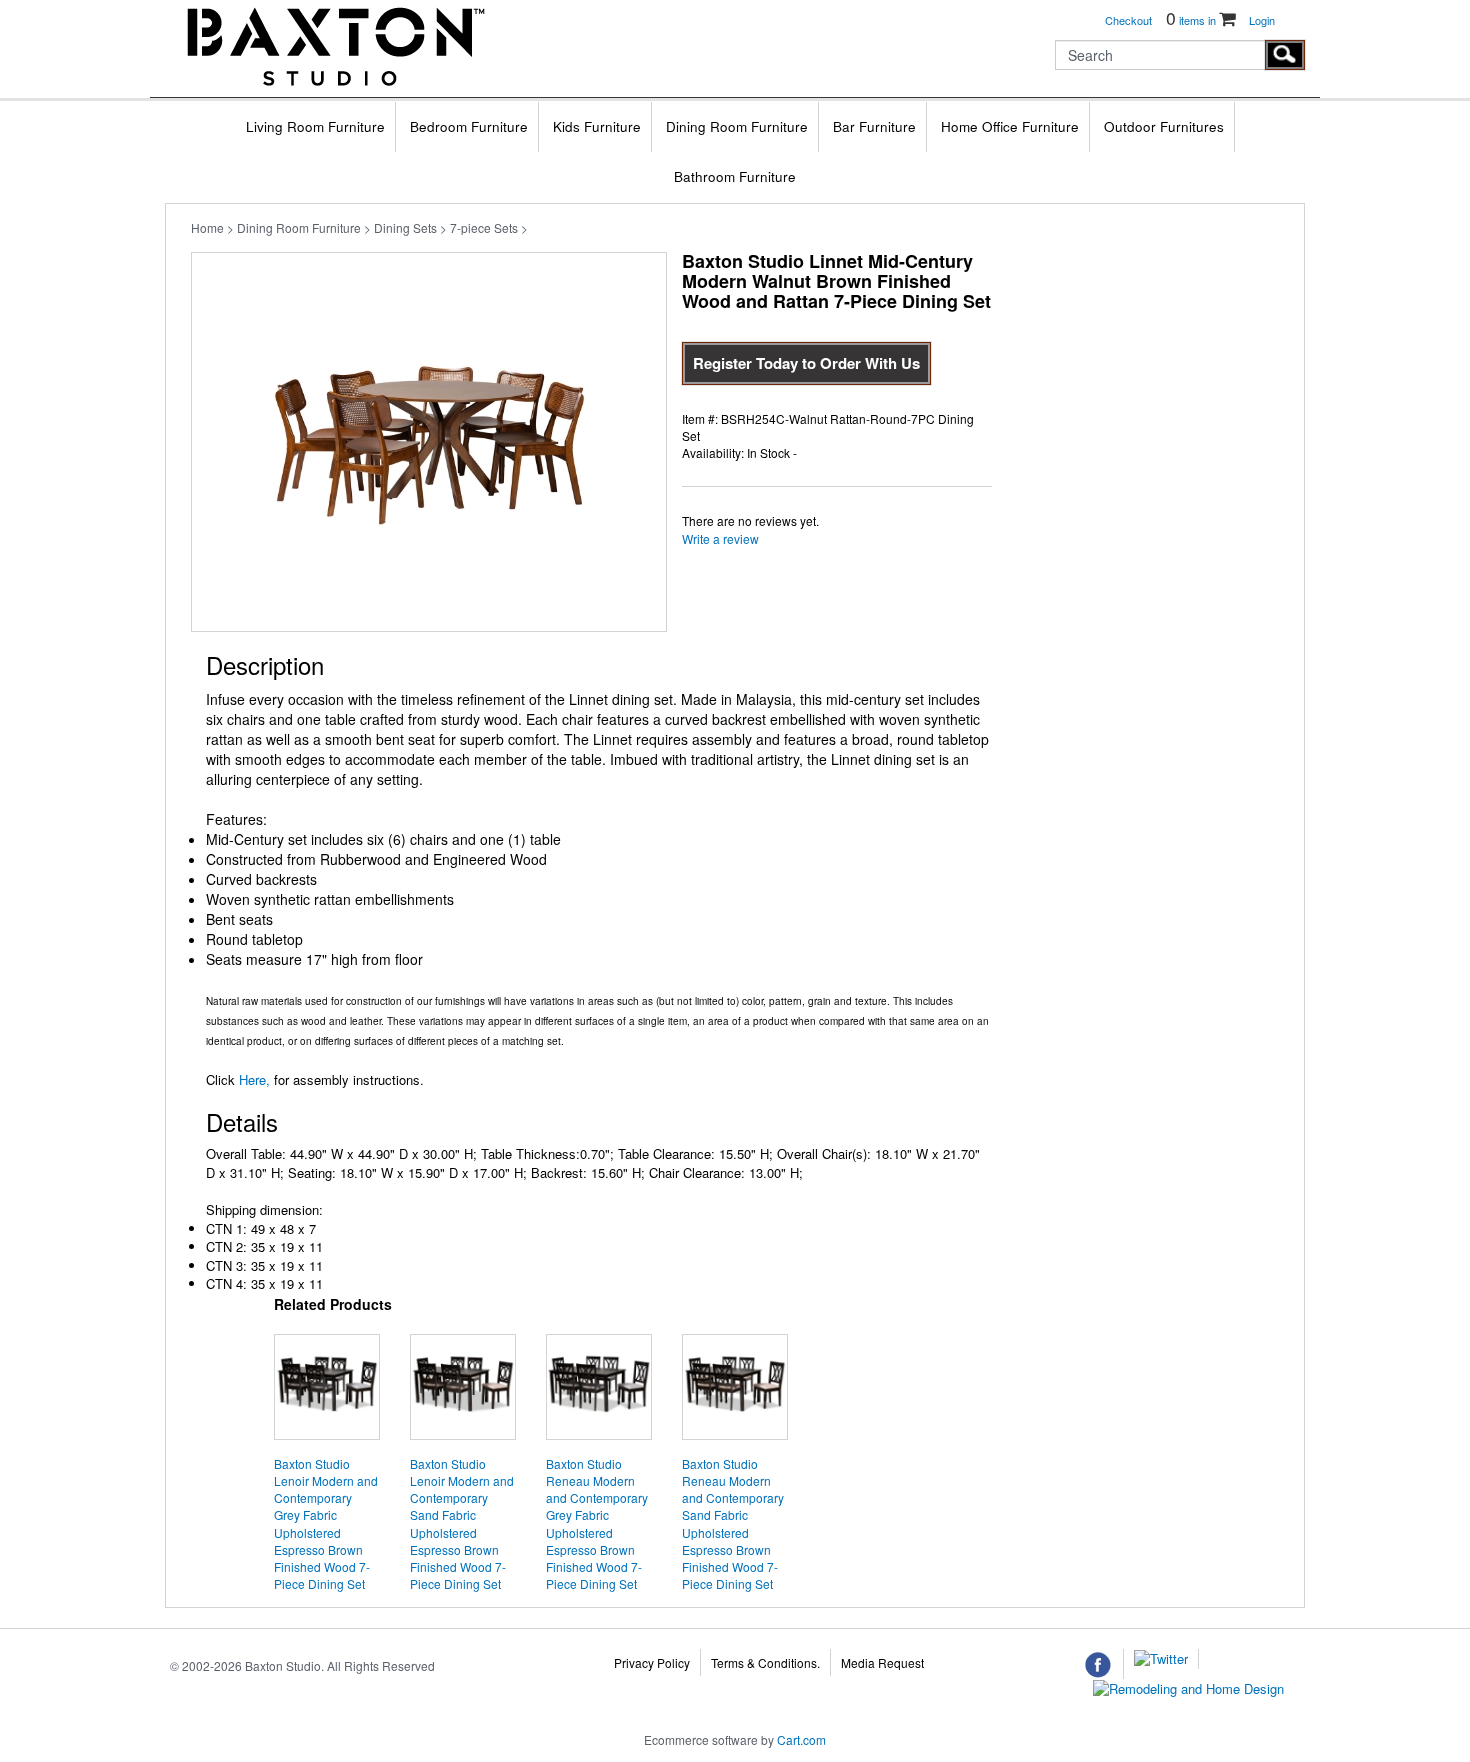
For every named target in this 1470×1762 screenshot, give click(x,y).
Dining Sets (405, 227)
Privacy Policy (652, 1662)
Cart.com (801, 1739)
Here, (252, 1079)
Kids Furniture (597, 126)
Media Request (882, 1662)
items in (1192, 20)
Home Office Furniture (1010, 126)
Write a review (720, 538)
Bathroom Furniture (735, 176)
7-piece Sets (484, 227)
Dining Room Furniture (737, 126)
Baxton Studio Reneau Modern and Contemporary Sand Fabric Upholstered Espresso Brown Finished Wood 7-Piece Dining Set (733, 1523)
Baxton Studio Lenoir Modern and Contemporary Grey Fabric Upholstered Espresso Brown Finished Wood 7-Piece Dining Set (326, 1523)
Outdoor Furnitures (1164, 126)
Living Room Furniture (315, 126)
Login (1262, 20)
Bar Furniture (874, 126)
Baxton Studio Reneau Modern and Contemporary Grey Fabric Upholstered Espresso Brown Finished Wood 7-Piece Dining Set (597, 1523)
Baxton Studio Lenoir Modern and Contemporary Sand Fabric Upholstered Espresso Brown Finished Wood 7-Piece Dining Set (462, 1523)
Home (207, 227)
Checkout (1128, 20)
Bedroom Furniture (469, 126)
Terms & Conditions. (765, 1662)
